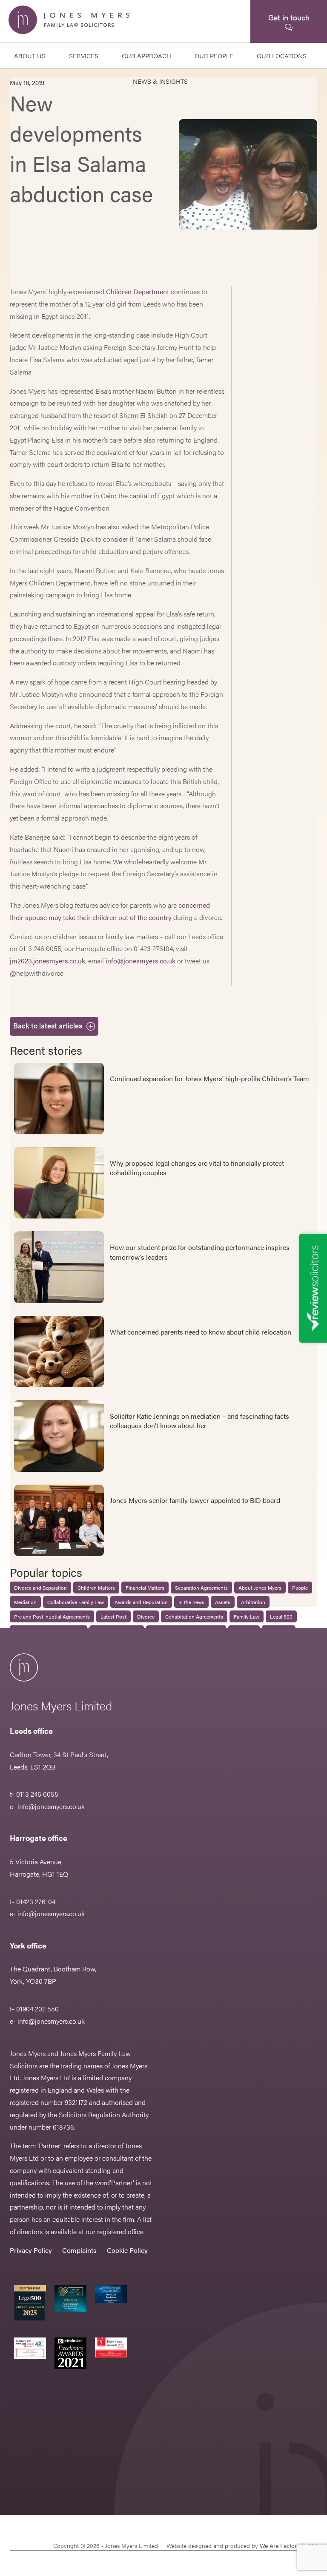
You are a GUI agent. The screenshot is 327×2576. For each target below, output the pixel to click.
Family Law (247, 1616)
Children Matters (96, 1588)
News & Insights (160, 81)
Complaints (79, 2250)
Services (84, 55)
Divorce (146, 1616)
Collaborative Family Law (76, 1602)
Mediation (25, 1602)
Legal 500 (281, 1616)
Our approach (146, 55)
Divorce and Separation (40, 1588)
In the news (191, 1602)
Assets (223, 1602)
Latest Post (113, 1616)
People (300, 1588)
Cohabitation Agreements (194, 1616)
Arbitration (253, 1602)
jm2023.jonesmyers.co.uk (47, 961)
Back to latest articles (48, 1025)
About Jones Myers (260, 1588)
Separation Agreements (201, 1588)
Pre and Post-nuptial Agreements (52, 1616)
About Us (30, 55)
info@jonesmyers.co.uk (141, 961)
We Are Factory (280, 2545)
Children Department (138, 291)
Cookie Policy (127, 2250)
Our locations (282, 55)
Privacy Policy (31, 2250)
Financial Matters (145, 1588)
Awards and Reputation (141, 1602)
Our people (214, 55)
